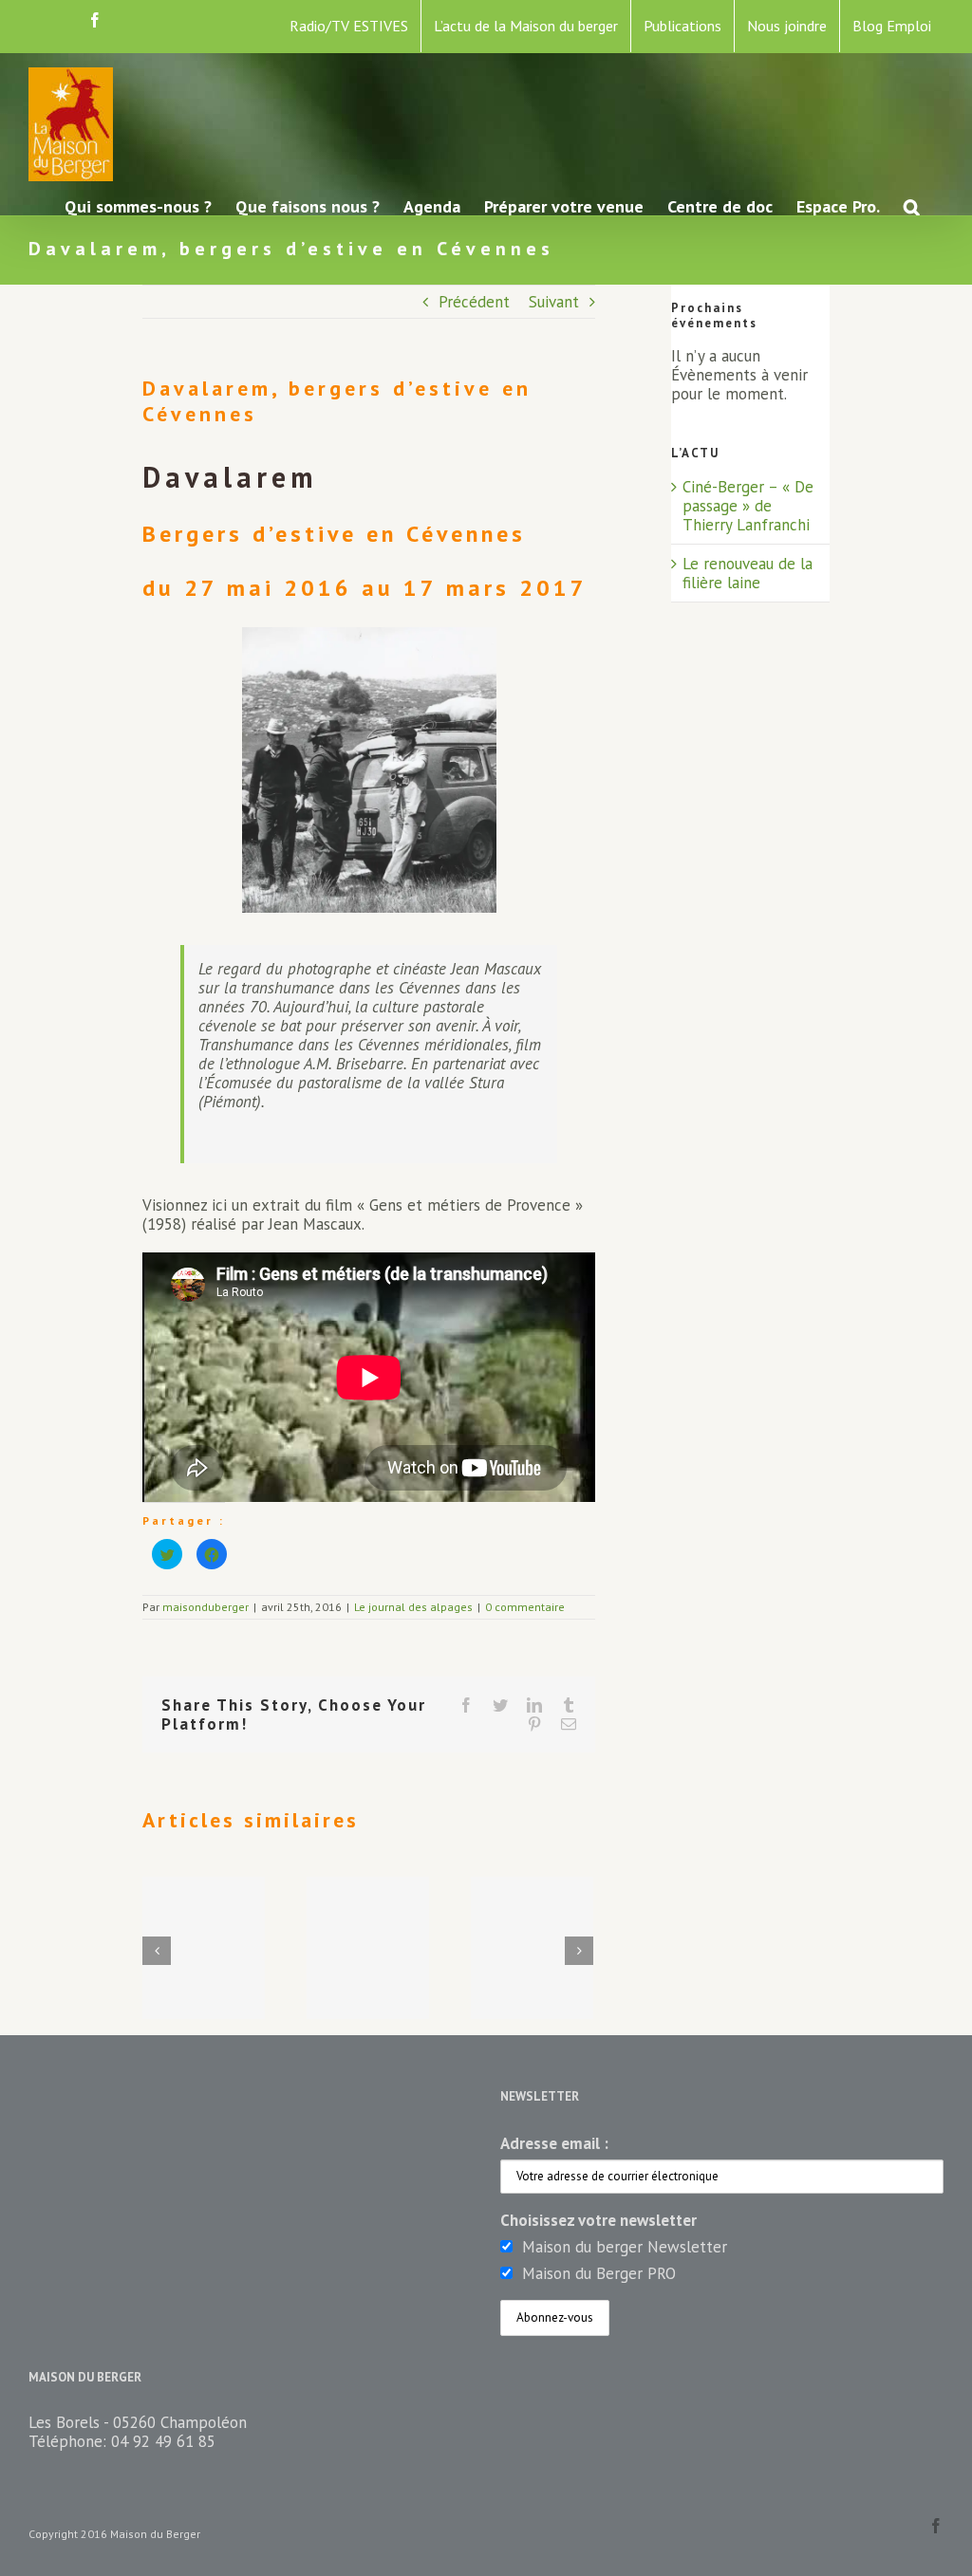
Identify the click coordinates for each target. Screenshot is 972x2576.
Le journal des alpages (413, 1607)
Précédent (474, 302)
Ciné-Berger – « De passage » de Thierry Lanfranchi (748, 506)
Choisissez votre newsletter (598, 2220)
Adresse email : (554, 2143)
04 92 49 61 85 (163, 2441)
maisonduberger (206, 1607)
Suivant (554, 302)
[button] (912, 205)
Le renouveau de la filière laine (748, 573)
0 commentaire (525, 1607)
